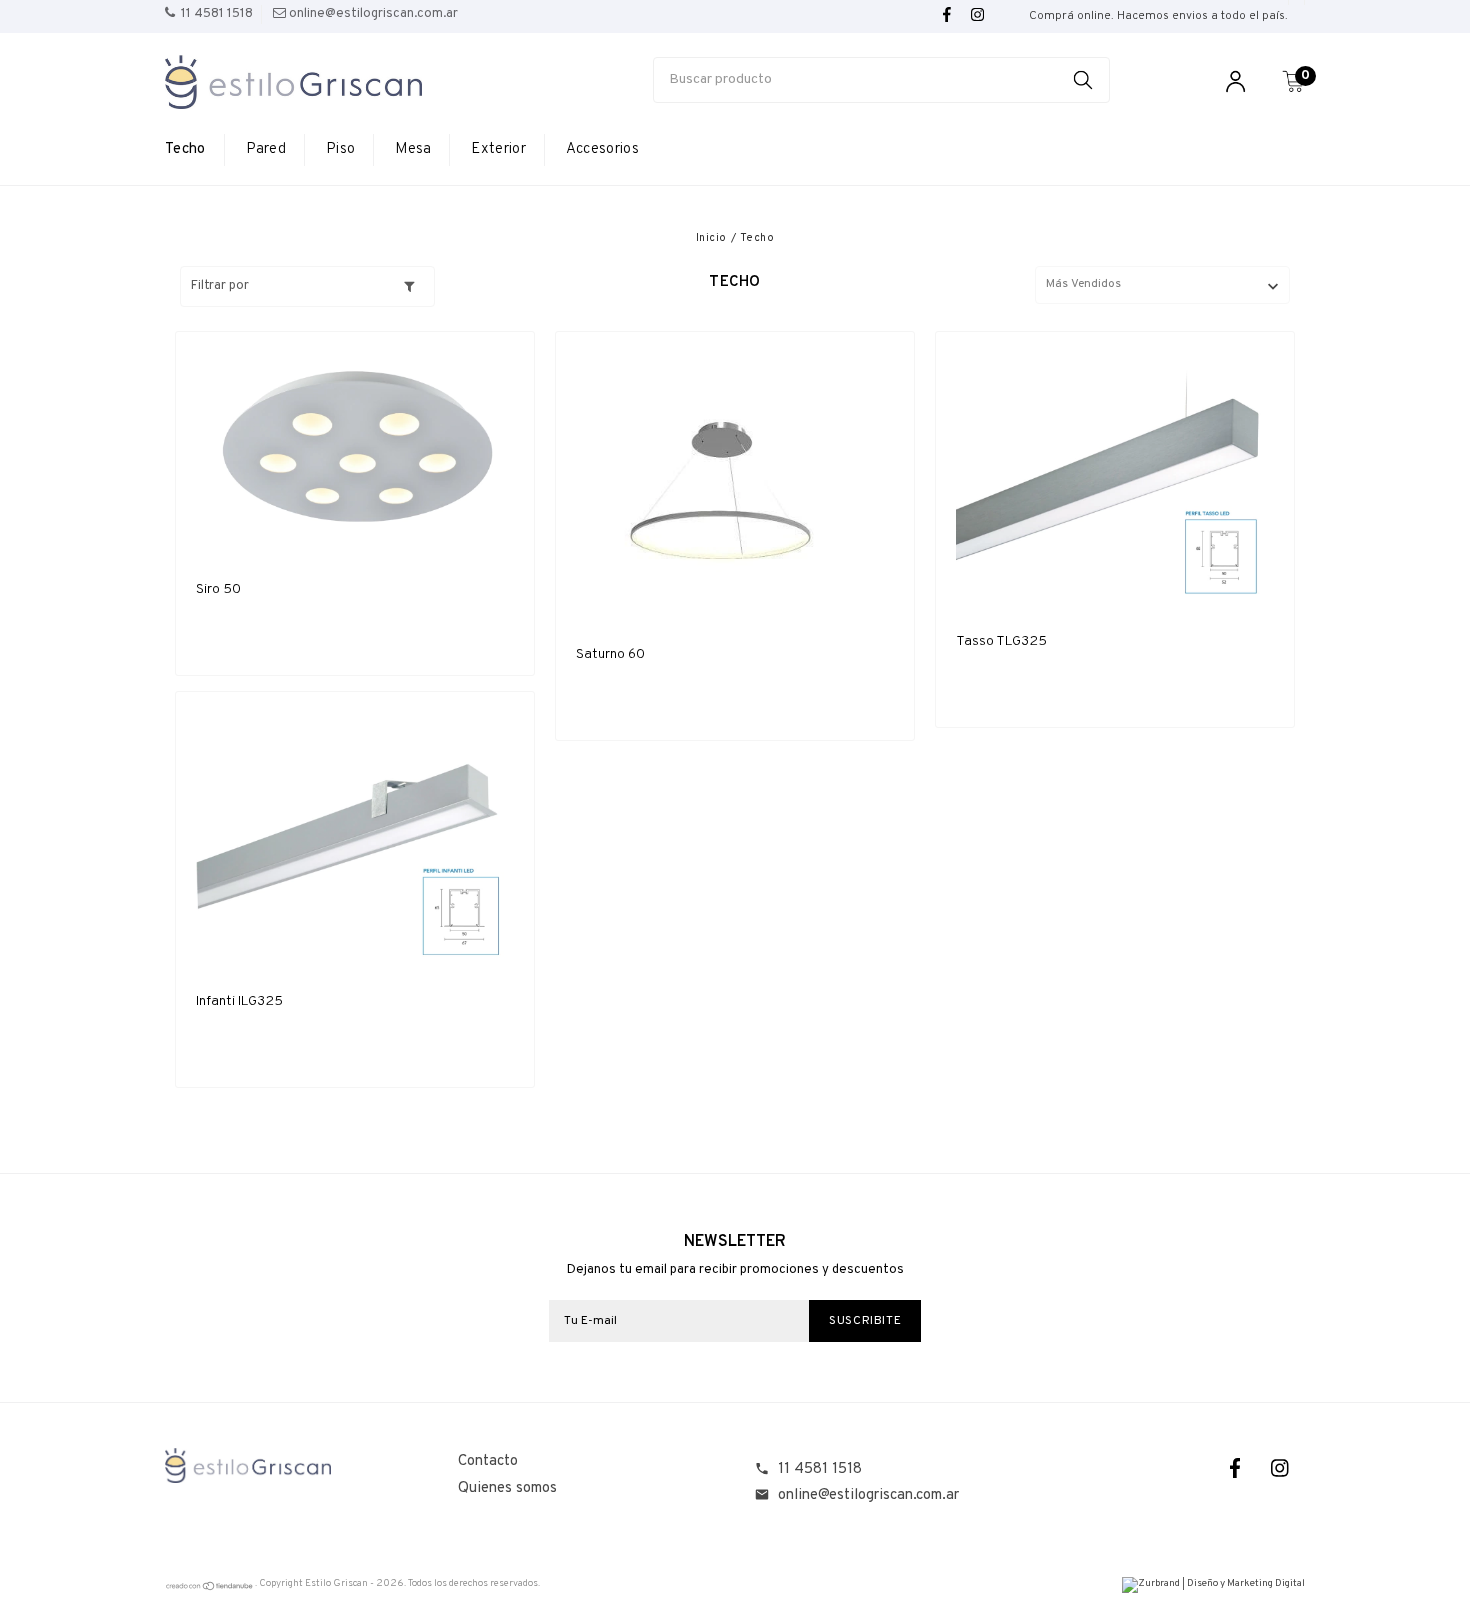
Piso (340, 149)
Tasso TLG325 (1001, 641)
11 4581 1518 (820, 1469)
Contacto (488, 1461)
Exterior (498, 149)
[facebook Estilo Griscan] (947, 15)
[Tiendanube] (210, 1588)
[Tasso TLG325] (1115, 479)
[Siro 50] (355, 453)
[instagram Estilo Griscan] (977, 15)
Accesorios (602, 149)
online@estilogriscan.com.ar (868, 1495)
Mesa (413, 149)
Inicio (711, 238)
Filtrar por (220, 286)
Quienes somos (507, 1488)
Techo (185, 149)
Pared (266, 149)
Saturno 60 (610, 654)
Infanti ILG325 (239, 1001)
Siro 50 (218, 589)
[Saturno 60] (735, 486)
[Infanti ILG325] (355, 839)
